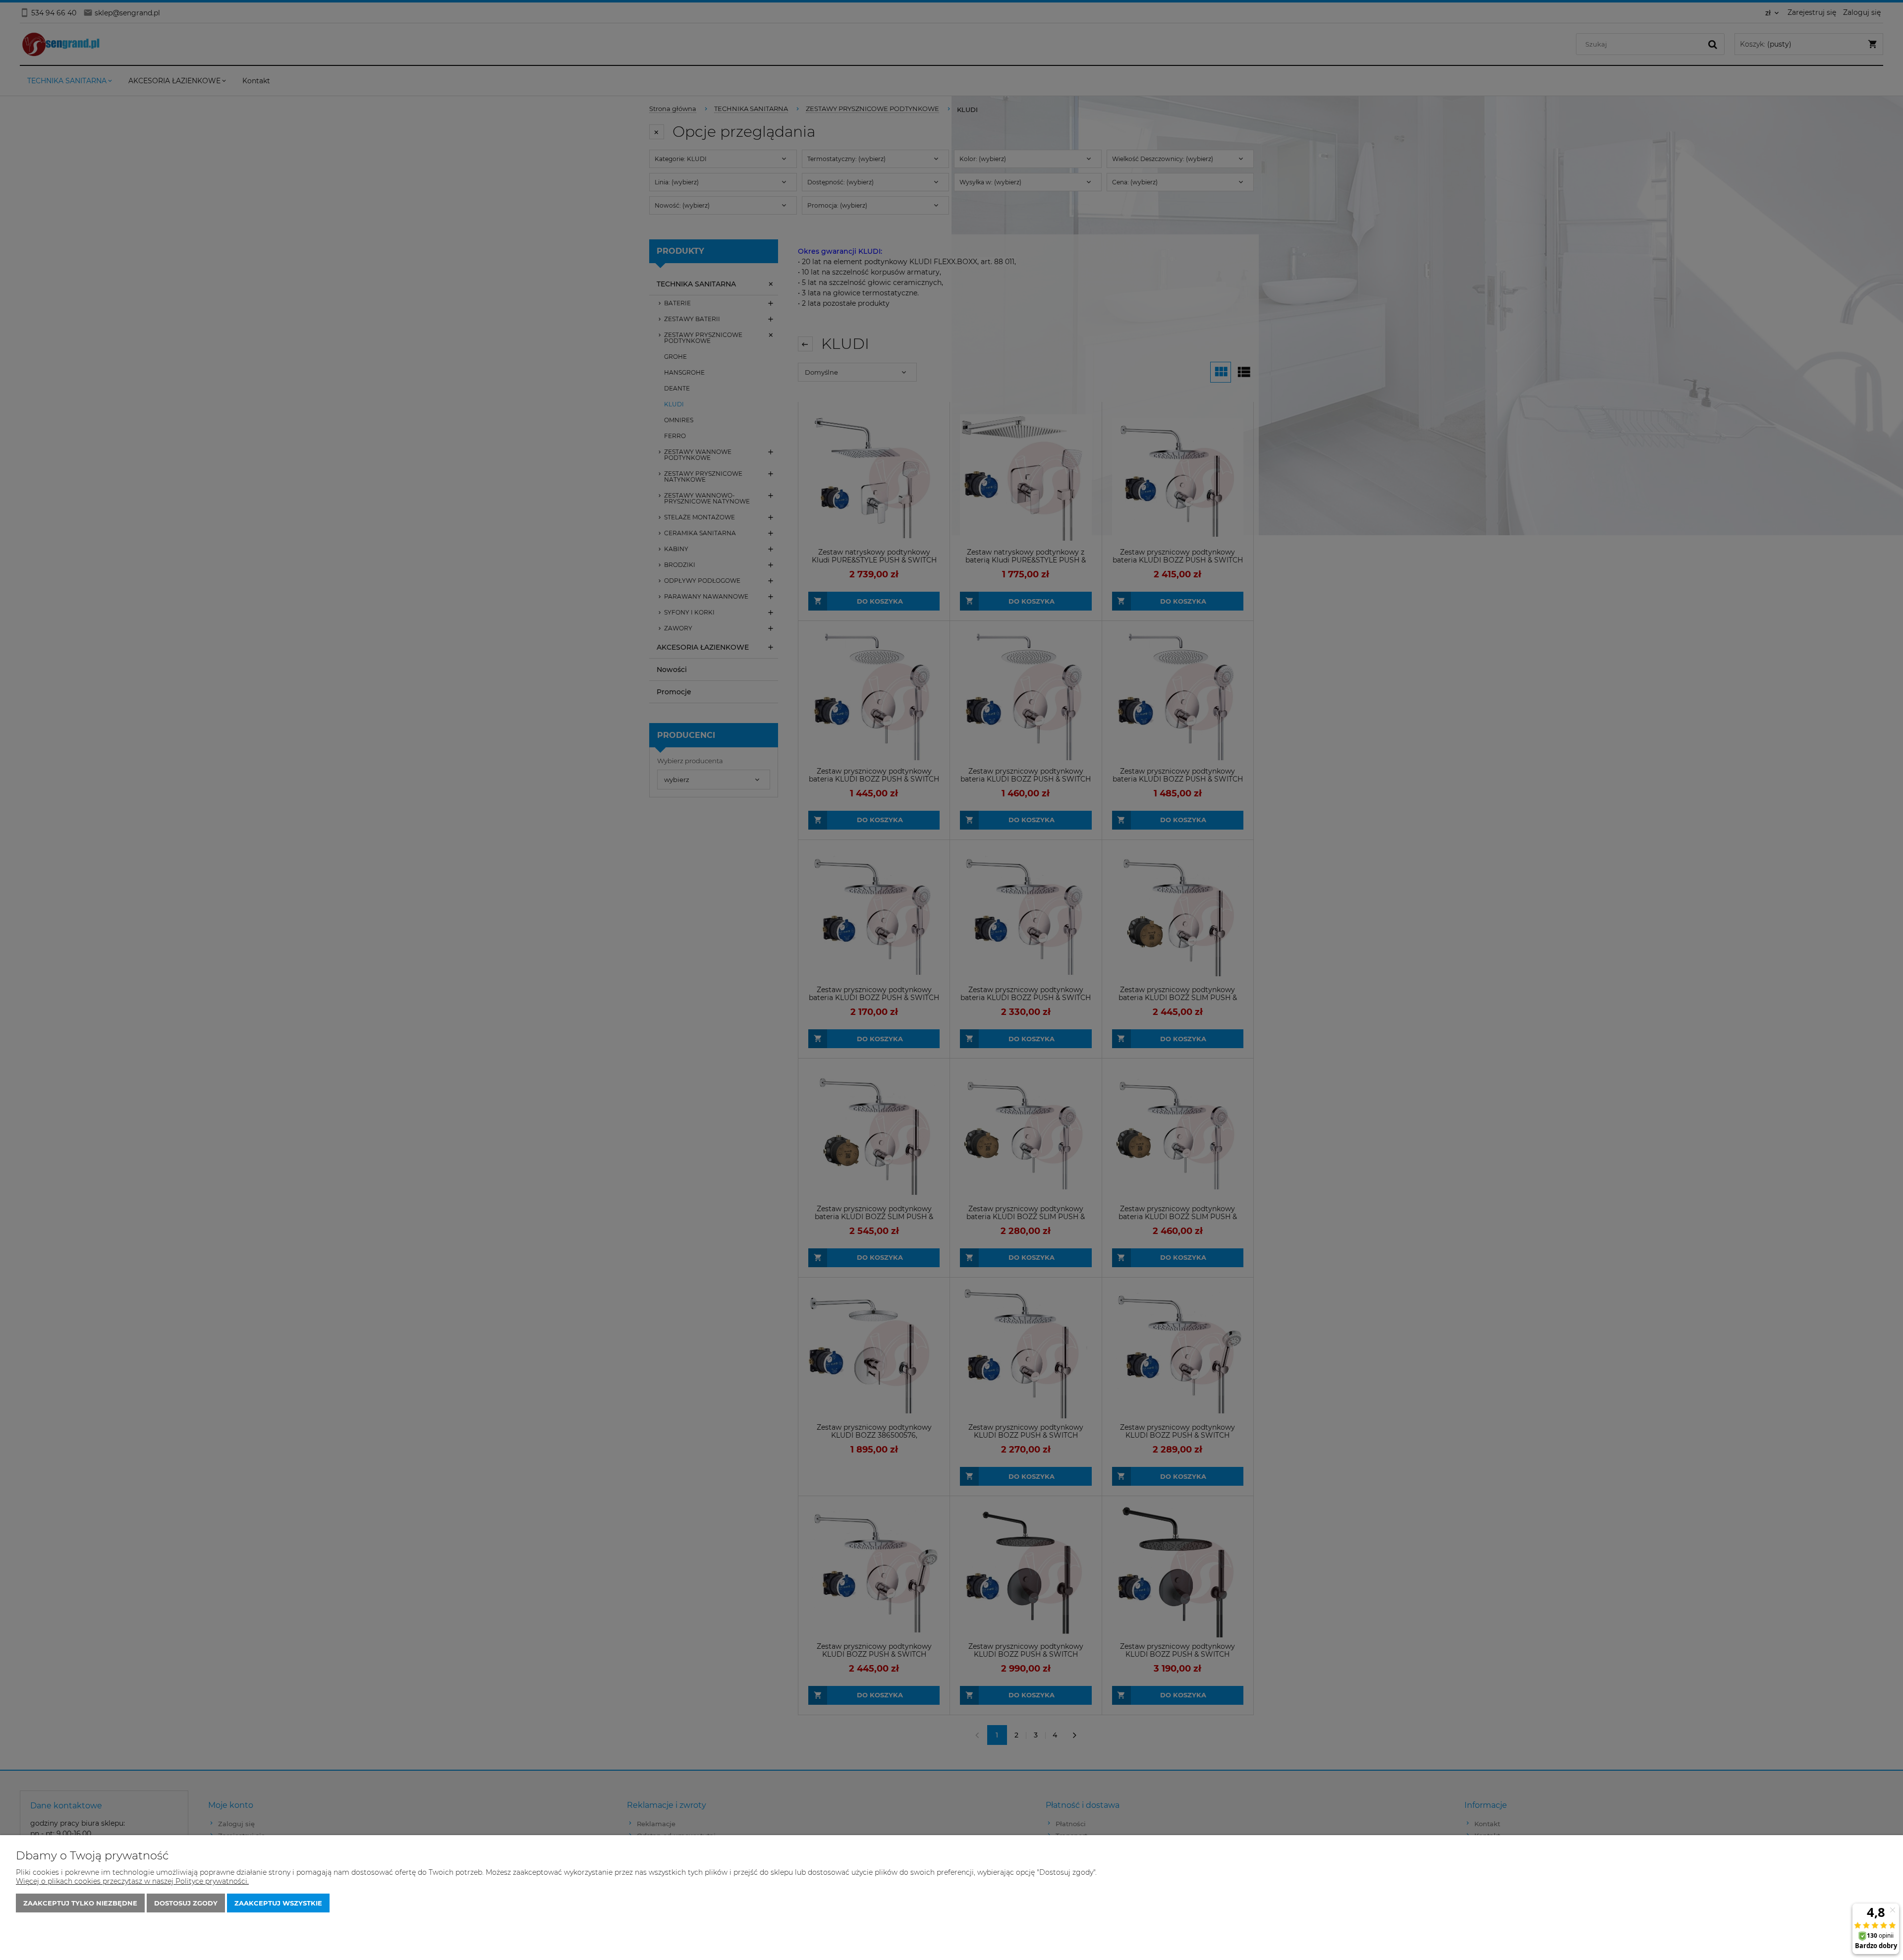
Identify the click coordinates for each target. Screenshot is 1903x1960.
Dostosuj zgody (186, 1903)
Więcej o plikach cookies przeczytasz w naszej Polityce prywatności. (132, 1881)
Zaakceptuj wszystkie (278, 1903)
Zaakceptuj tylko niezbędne (80, 1903)
